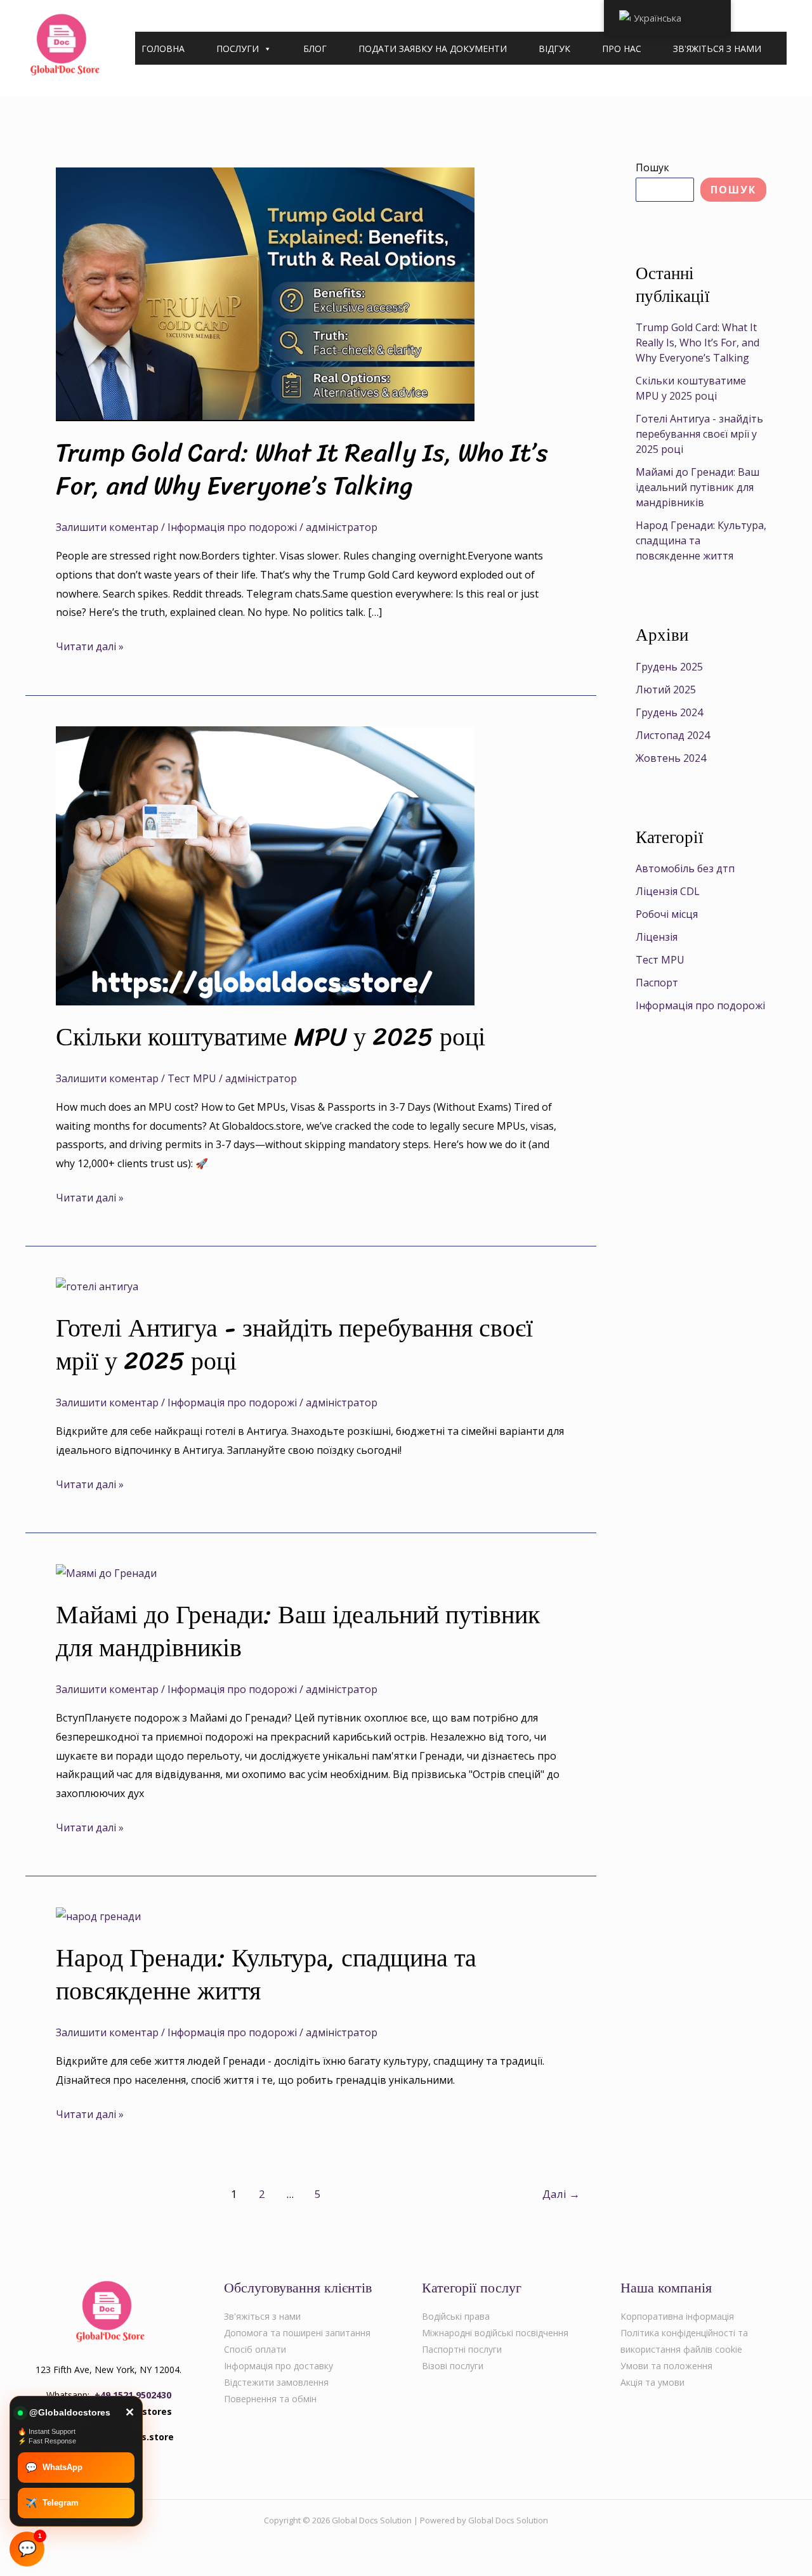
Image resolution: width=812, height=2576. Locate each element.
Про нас (622, 49)
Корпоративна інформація (677, 2316)
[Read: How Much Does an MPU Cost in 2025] (265, 865)
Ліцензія (657, 937)
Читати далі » (90, 645)
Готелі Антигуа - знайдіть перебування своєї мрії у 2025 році (294, 1344)
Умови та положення (666, 2366)
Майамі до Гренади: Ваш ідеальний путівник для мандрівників (298, 1631)
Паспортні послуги (462, 2349)
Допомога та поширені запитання (297, 2333)
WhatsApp (54, 2467)
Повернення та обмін (270, 2399)
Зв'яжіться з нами (717, 49)
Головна (163, 49)
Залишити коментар (107, 527)
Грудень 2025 (669, 667)
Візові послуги (453, 2366)
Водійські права (456, 2316)
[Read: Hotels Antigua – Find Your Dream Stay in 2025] (97, 1286)
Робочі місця (667, 914)
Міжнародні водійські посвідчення (495, 2333)
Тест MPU (192, 1078)
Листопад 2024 (673, 735)
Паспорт (657, 983)
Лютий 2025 (666, 690)
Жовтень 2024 (671, 758)
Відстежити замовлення (276, 2382)
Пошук (652, 167)
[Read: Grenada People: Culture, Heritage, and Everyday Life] (98, 1916)
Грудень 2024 (669, 712)
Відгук (554, 49)
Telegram (52, 2503)
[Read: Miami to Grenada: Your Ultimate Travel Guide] (106, 1572)
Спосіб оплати (255, 2349)
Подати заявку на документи (433, 49)
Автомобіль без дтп (685, 868)
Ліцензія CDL (668, 891)
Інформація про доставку (278, 2366)
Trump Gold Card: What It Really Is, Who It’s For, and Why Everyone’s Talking (302, 469)
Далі (561, 2194)
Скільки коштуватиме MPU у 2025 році (271, 1037)
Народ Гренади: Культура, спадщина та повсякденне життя (266, 1974)
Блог (315, 49)
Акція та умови (652, 2382)
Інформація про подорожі (232, 527)
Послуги (238, 49)
